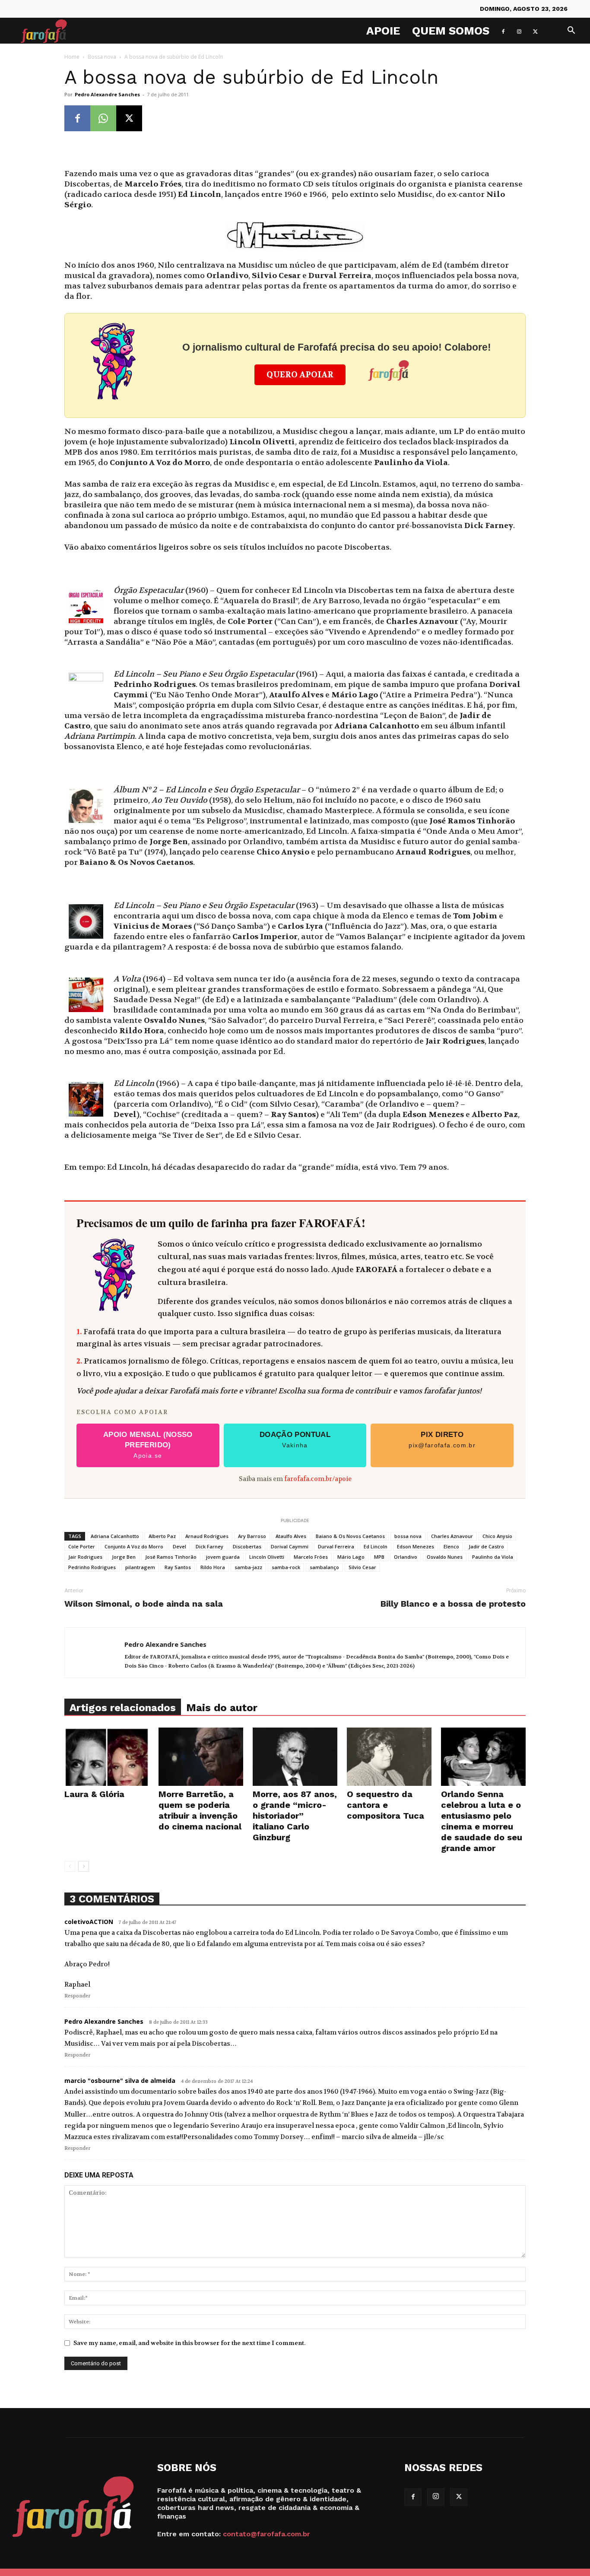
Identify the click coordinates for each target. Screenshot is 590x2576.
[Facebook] (503, 31)
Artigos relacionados (123, 1708)
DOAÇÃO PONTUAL (295, 1440)
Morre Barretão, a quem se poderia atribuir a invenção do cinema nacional (200, 1810)
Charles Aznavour (452, 1536)
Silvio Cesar (362, 1567)
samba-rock (286, 1567)
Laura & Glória (94, 1794)
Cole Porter (82, 1546)
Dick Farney (209, 1546)
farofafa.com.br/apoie (318, 1479)
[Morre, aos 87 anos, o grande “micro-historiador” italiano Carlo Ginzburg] (295, 1757)
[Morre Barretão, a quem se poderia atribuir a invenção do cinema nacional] (201, 1757)
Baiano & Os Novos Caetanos (350, 1536)
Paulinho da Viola (493, 1557)
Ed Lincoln (376, 1546)
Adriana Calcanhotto (115, 1536)
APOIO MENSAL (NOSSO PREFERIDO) (148, 1445)
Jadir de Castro (486, 1546)
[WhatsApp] (103, 118)
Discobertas (247, 1546)
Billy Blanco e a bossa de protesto (453, 1604)
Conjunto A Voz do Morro (134, 1546)
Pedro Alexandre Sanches (107, 94)
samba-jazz (248, 1567)
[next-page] (84, 1866)
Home (72, 57)
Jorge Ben (124, 1557)
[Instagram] (519, 31)
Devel (179, 1546)
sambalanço (324, 1567)
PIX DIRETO (442, 1440)
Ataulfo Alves (291, 1536)
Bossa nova (102, 57)
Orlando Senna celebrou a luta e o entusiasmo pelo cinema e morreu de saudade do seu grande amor (482, 1821)
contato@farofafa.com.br (266, 2534)
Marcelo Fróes (311, 1557)
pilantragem (140, 1567)
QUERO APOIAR (300, 375)
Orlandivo (406, 1557)
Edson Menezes (416, 1546)
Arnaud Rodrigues (207, 1536)
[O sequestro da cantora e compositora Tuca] (389, 1757)
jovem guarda (223, 1557)
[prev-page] (70, 1866)
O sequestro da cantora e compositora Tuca (385, 1805)
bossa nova (408, 1536)
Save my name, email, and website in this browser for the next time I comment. (189, 2343)
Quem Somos (451, 31)
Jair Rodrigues (85, 1557)
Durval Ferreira (336, 1546)
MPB (379, 1557)
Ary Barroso (252, 1536)
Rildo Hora (213, 1567)
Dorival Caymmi (290, 1546)
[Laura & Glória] (107, 1757)
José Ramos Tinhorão (171, 1557)
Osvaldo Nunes (445, 1557)
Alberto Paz (162, 1536)
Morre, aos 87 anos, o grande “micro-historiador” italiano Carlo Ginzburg (295, 1816)
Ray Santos (178, 1567)
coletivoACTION (89, 1922)
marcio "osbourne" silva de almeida (120, 2081)
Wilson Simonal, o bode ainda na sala (144, 1604)
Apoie (383, 31)
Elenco (451, 1546)
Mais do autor (222, 1708)
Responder (77, 1996)
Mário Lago (351, 1557)
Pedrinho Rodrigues (92, 1567)
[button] (571, 31)
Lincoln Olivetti (267, 1557)
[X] (535, 31)
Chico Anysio (497, 1536)
